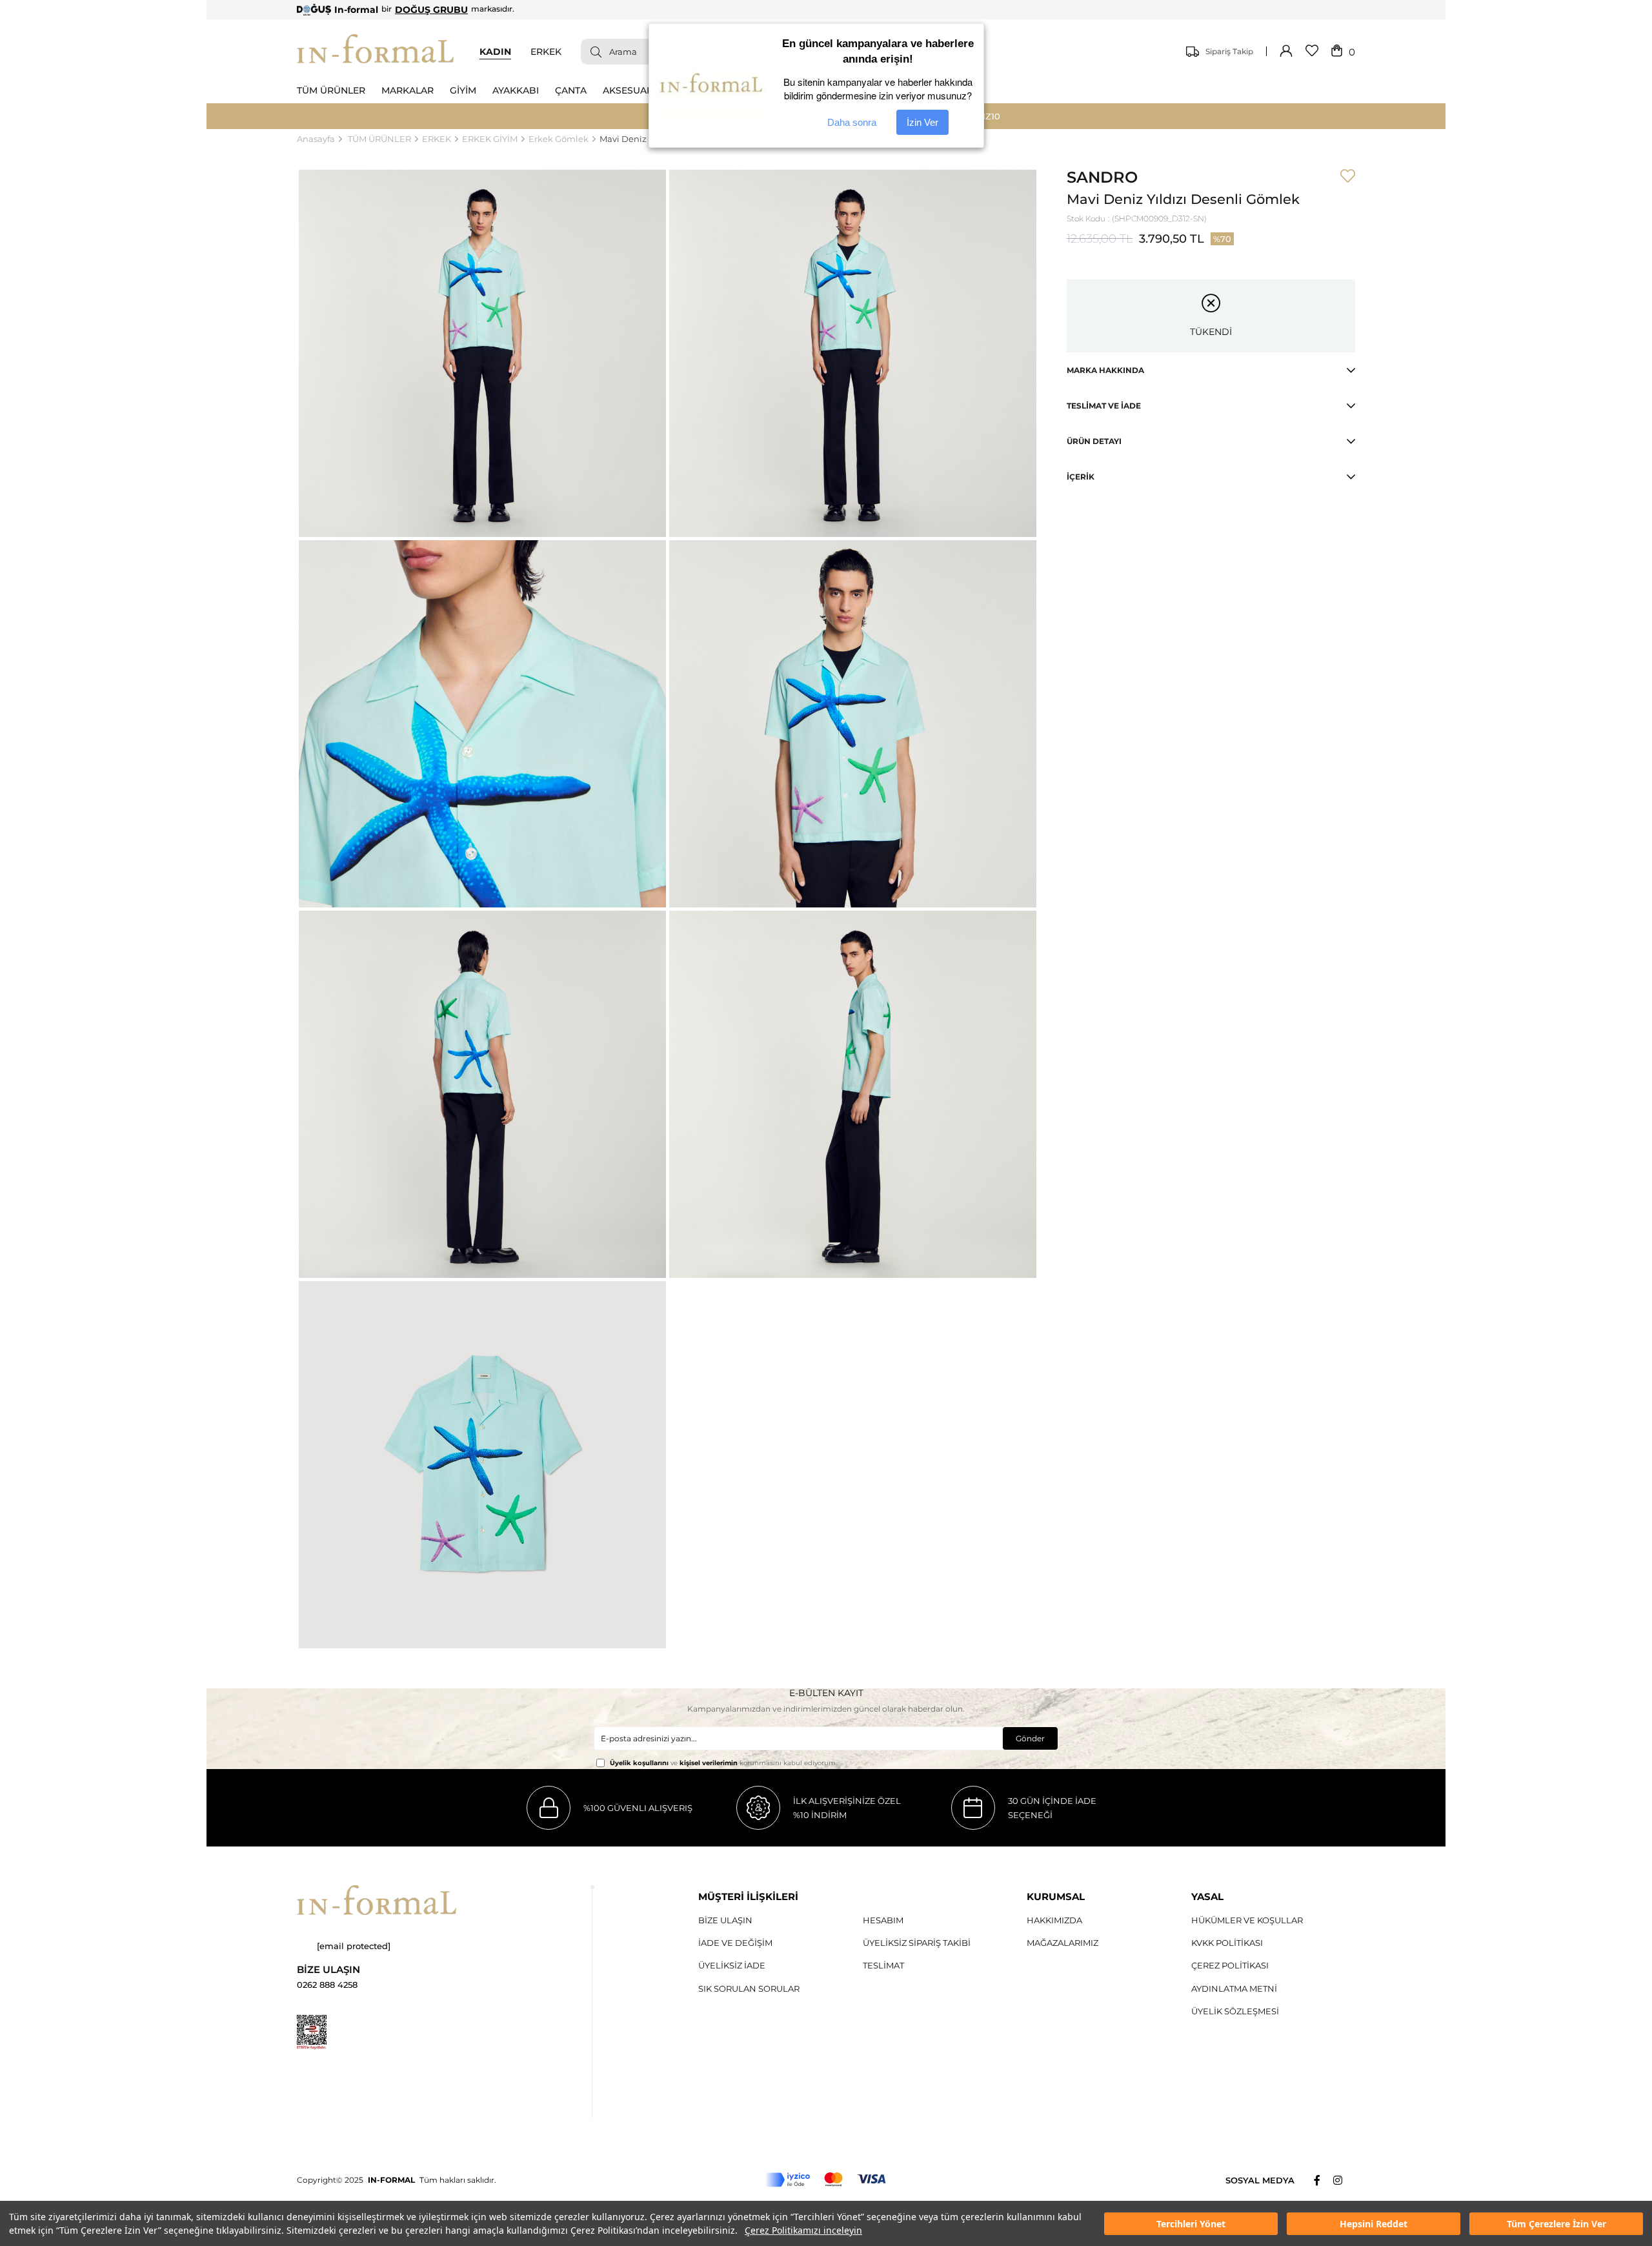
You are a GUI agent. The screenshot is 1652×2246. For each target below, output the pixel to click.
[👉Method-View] (826, 2180)
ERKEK (546, 52)
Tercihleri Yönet (1191, 2224)
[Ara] (591, 52)
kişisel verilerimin (709, 1763)
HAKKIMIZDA (1054, 1920)
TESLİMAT (883, 1965)
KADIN (495, 52)
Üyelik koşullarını (639, 1763)
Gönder (1030, 1738)
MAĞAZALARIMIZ (1063, 1943)
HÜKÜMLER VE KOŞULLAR (1247, 1920)
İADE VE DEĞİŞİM (735, 1943)
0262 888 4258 (327, 1985)
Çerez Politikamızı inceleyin (803, 2230)
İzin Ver (922, 122)
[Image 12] (312, 2032)
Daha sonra (852, 122)
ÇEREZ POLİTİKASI (1230, 1965)
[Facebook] (1324, 2180)
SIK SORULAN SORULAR (749, 1988)
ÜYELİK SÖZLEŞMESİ (1235, 2011)
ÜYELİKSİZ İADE (732, 1965)
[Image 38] (377, 1900)
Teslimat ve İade (1104, 406)
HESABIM (883, 1920)
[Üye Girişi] (1286, 52)
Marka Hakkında (1105, 370)
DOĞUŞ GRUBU (431, 10)
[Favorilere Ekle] (1348, 177)
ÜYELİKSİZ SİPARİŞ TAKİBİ (917, 1943)
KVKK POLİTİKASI (1227, 1943)
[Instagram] (1344, 2180)
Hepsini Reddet (1374, 2224)
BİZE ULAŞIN (725, 1920)
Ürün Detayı (1094, 441)
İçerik (1081, 477)
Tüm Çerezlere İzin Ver (1556, 2224)
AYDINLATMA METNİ (1234, 1988)
